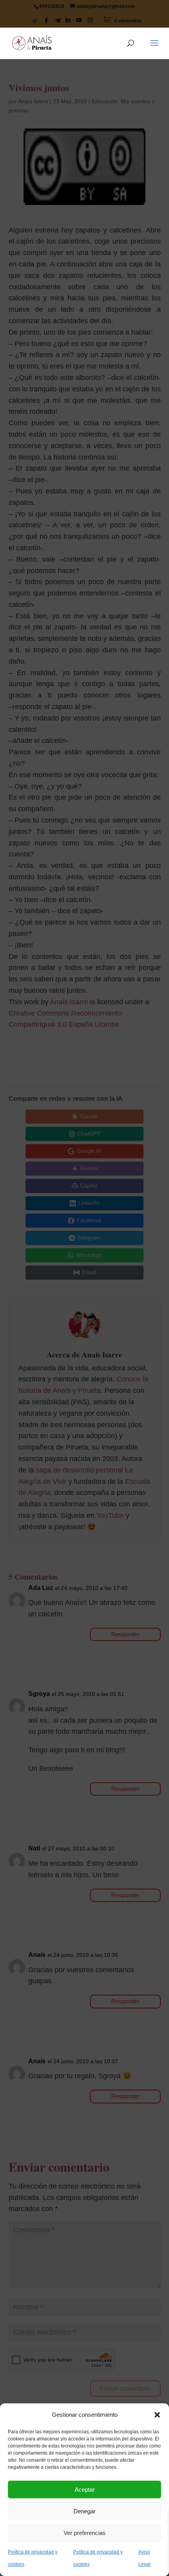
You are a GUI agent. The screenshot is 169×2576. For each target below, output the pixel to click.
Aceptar (85, 2489)
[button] (157, 2415)
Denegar (84, 2511)
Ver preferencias (85, 2533)
